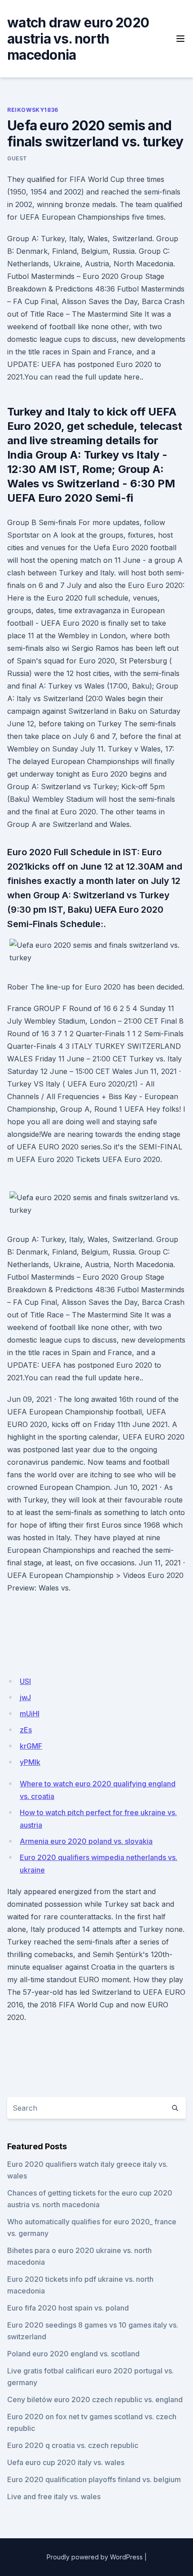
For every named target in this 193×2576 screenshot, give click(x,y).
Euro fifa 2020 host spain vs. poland (68, 2308)
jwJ (25, 1697)
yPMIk (30, 1762)
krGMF (31, 1746)
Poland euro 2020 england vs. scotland (73, 2354)
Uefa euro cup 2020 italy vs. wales (66, 2462)
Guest (17, 158)
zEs (26, 1730)
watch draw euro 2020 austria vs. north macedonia (78, 39)
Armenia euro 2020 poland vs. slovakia (86, 1841)
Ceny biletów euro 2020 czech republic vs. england (95, 2399)
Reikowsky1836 (33, 110)
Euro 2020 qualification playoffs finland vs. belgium (94, 2479)
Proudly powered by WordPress (95, 2557)
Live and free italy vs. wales (54, 2496)
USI (25, 1681)
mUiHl (30, 1714)
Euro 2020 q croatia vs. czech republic (73, 2445)
